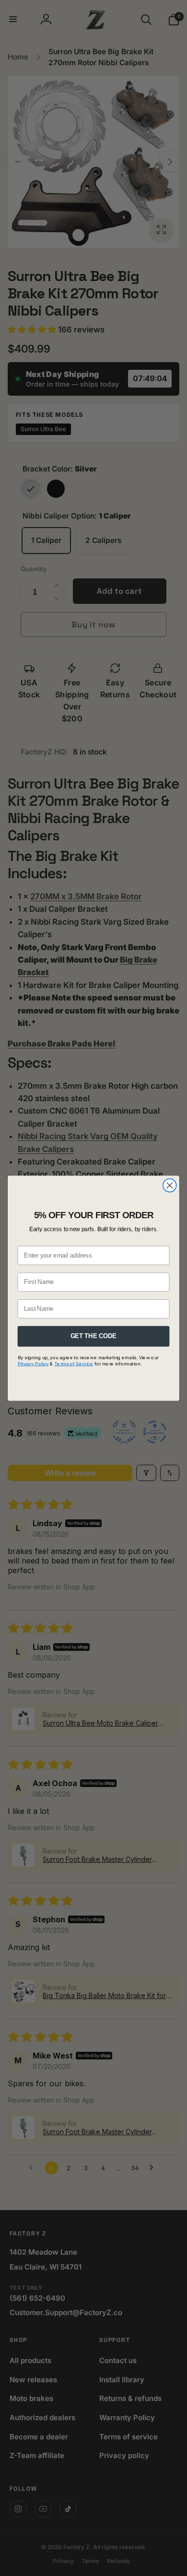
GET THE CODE (93, 1336)
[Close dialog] (170, 1185)
